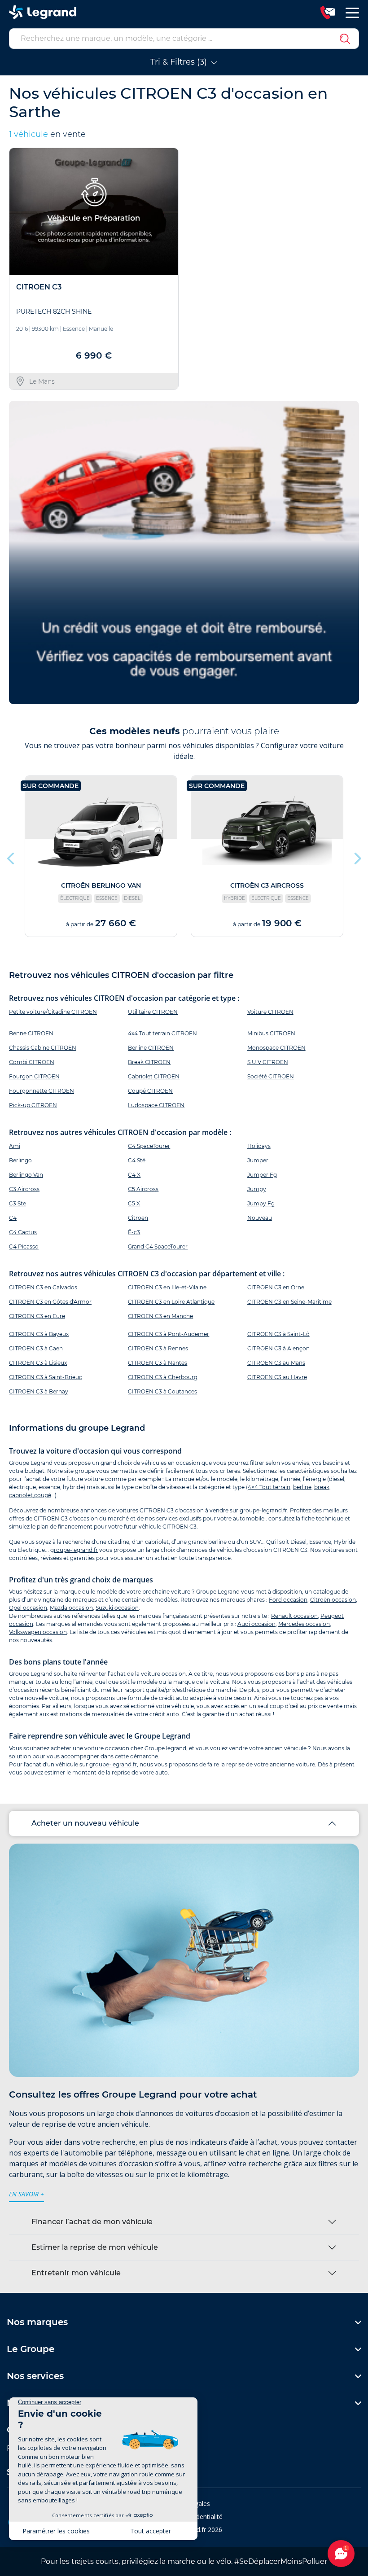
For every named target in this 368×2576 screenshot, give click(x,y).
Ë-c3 (134, 1232)
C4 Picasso (24, 1246)
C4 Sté (137, 1160)
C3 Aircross (24, 1189)
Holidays (259, 1146)
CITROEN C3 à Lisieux (38, 1363)
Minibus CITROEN (271, 1033)
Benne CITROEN (31, 1033)
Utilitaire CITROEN (153, 1012)
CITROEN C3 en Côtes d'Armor (50, 1302)
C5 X (134, 1203)
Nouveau (260, 1218)
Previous (11, 856)
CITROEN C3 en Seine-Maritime (289, 1302)
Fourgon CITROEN (34, 1076)
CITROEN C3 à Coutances (162, 1391)
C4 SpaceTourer (149, 1146)
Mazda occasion (71, 1608)
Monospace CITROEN (276, 1048)
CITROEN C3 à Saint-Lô (278, 1334)
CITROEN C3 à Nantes (158, 1363)
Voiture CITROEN (270, 1012)
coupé (43, 1495)
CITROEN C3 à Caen (36, 1348)
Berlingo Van (26, 1175)
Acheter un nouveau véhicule (85, 1823)
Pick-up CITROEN (33, 1105)
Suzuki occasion (117, 1608)
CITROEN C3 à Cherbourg (163, 1377)
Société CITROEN (271, 1076)
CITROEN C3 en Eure (37, 1316)
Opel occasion (28, 1608)
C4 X (134, 1175)
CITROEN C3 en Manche (160, 1316)
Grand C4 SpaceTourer (158, 1246)
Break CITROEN (149, 1062)
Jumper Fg (262, 1175)
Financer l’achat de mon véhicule (92, 2222)
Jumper (258, 1160)
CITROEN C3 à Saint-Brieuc (46, 1377)
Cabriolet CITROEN (154, 1076)
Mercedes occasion (304, 1624)
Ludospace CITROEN (156, 1105)
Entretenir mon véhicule (76, 2273)
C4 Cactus (23, 1232)
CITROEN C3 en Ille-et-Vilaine (167, 1287)
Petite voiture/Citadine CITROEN (53, 1012)
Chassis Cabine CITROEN (43, 1048)
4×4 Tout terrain (269, 1487)
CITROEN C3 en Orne (276, 1287)
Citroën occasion (333, 1600)
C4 (13, 1218)
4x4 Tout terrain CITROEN (162, 1033)
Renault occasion (294, 1616)
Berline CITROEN (151, 1048)
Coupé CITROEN (150, 1091)
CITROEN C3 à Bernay (39, 1391)
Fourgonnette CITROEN (42, 1091)
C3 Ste (18, 1203)
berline (302, 1487)
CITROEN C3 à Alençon (278, 1348)
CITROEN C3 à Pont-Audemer (169, 1334)
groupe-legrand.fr (263, 1510)
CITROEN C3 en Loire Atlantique (171, 1302)
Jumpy (257, 1189)
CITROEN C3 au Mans (276, 1363)
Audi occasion (256, 1624)
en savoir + (26, 2194)
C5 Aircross (143, 1189)
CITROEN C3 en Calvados (43, 1287)
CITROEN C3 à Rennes (158, 1348)
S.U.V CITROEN (268, 1062)
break (322, 1487)
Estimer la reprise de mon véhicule (95, 2247)
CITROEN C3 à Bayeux (39, 1334)
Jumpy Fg (261, 1203)
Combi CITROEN (32, 1062)
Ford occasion (288, 1600)
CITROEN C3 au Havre (277, 1377)
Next (357, 856)
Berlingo (20, 1160)
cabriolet (21, 1495)
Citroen (138, 1218)
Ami (15, 1146)
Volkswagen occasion (38, 1632)
